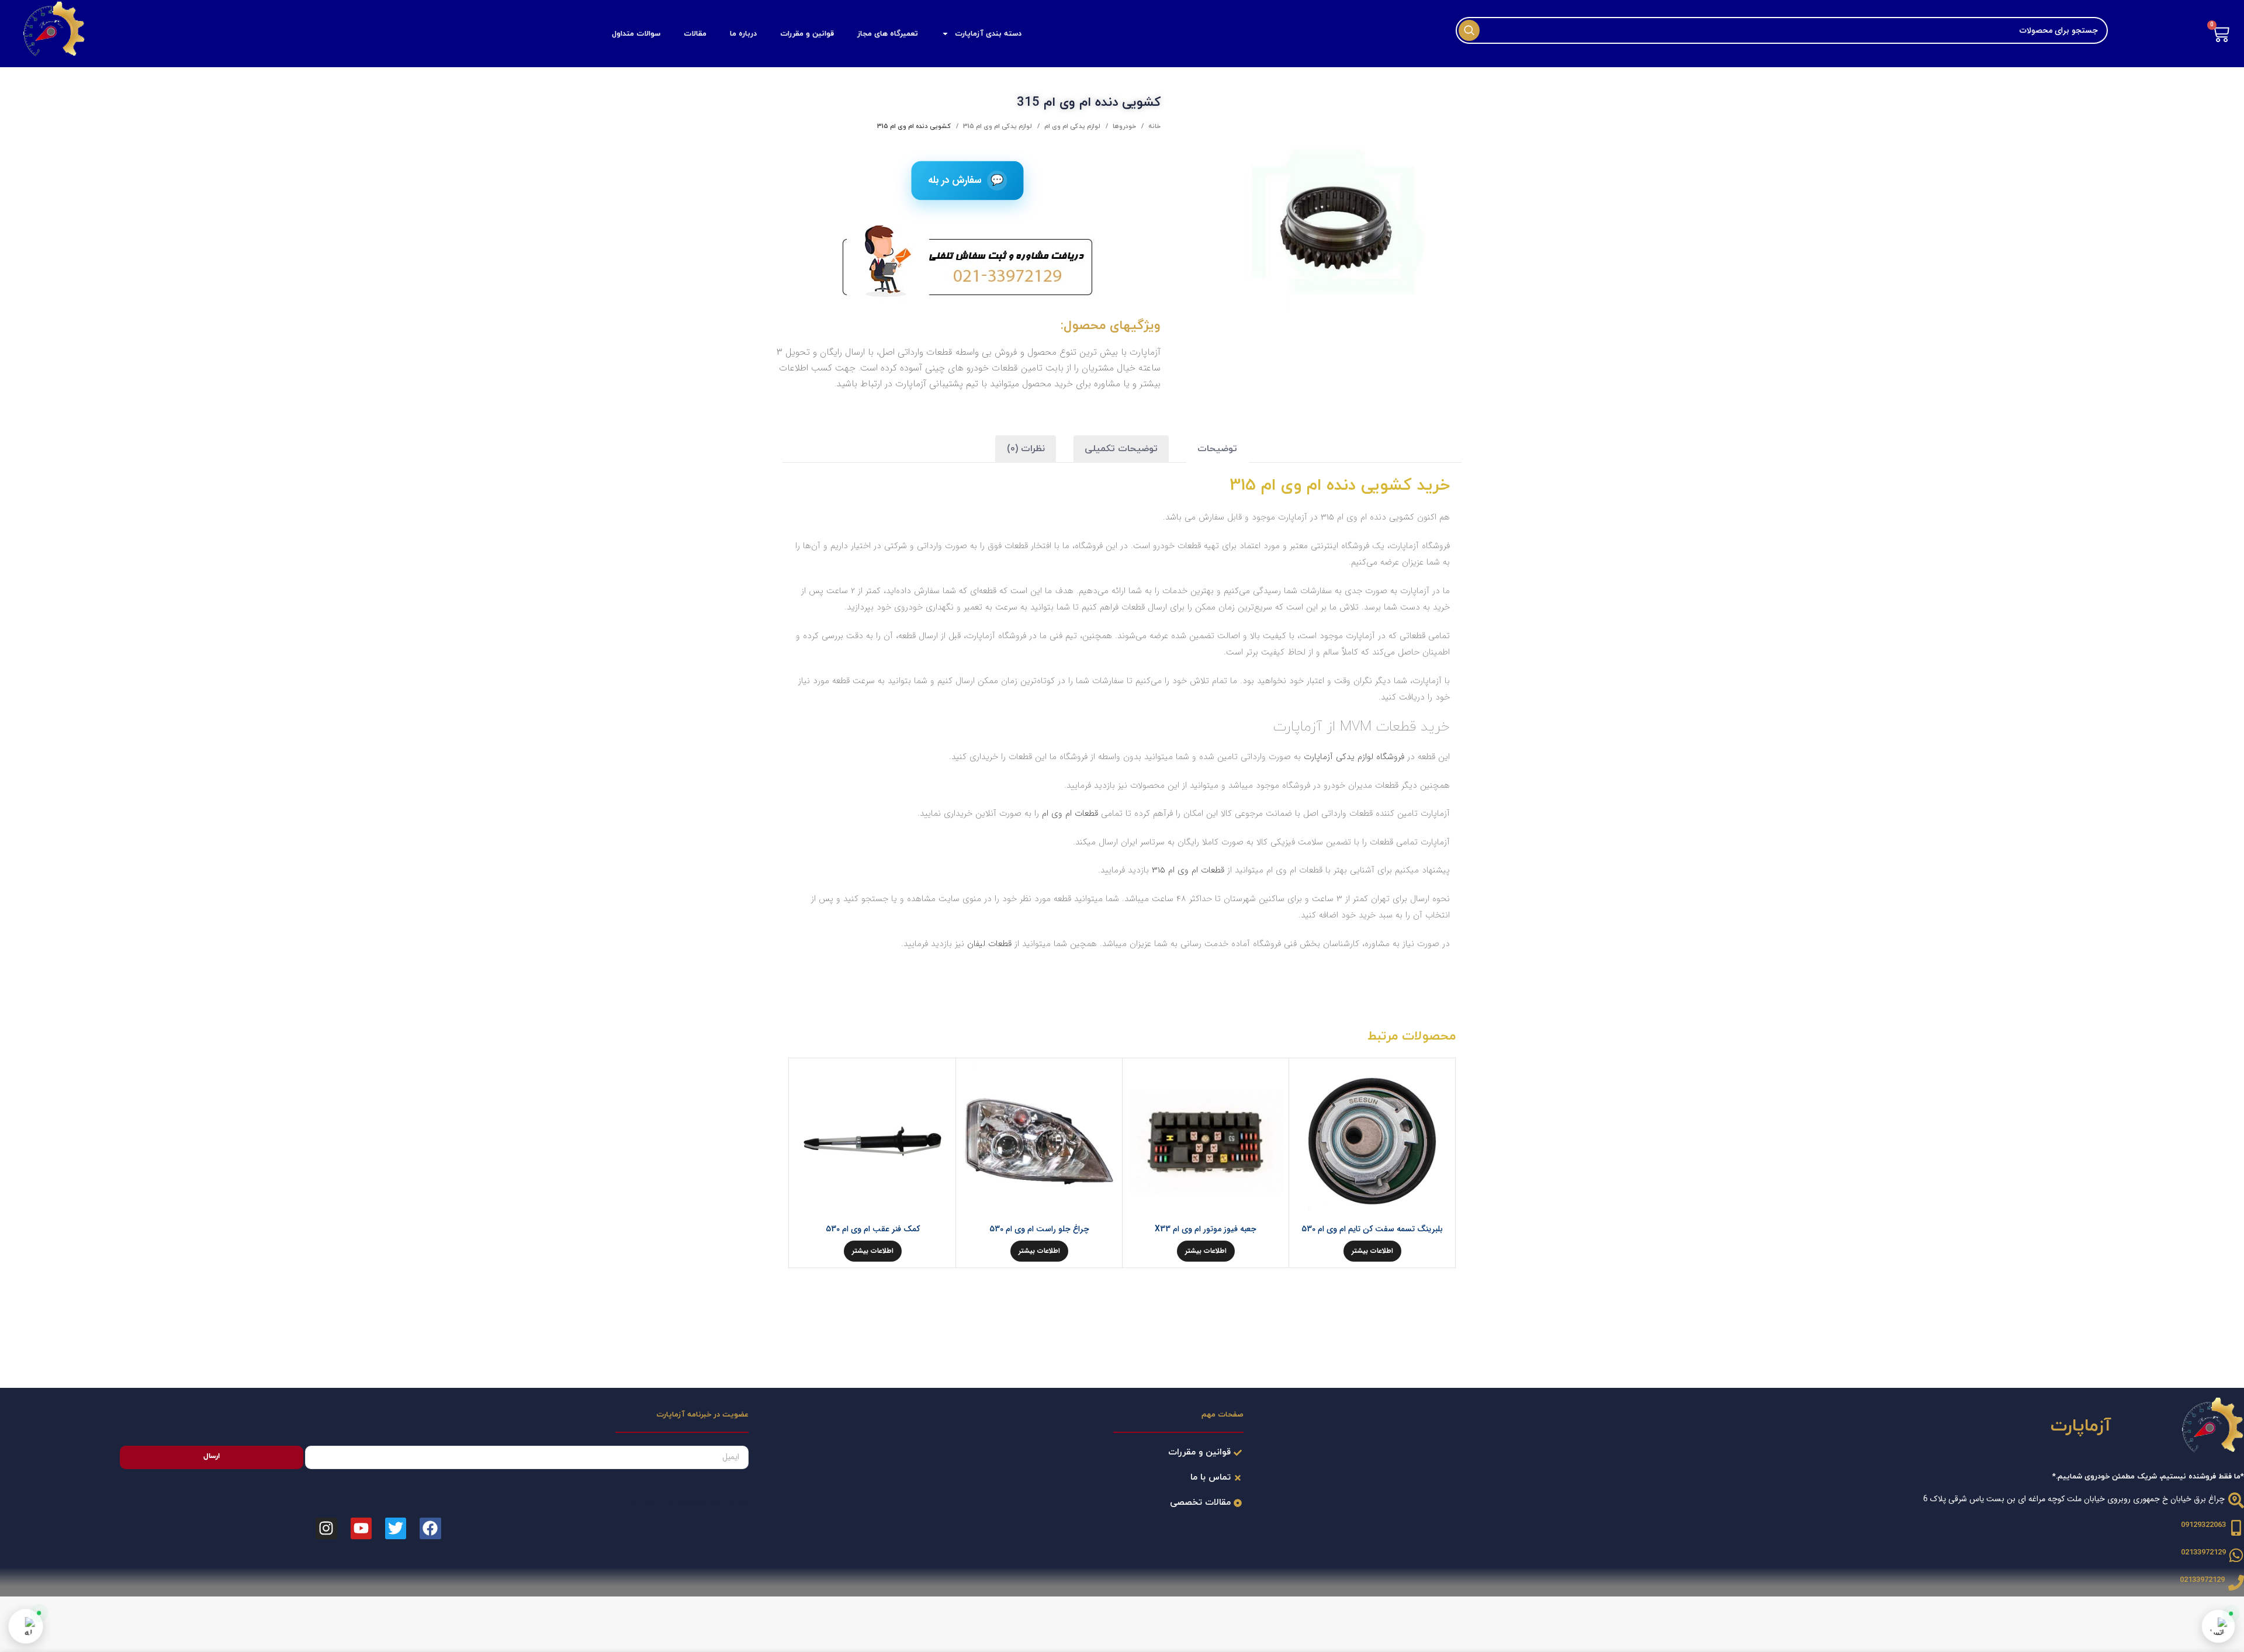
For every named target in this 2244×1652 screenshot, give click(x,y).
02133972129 (2203, 1553)
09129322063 (2203, 1525)
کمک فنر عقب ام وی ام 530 (873, 1229)
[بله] (26, 1626)
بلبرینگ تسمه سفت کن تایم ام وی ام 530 (1372, 1229)
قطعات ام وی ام (1071, 813)
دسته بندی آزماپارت (988, 34)
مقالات (695, 34)
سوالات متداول (636, 34)
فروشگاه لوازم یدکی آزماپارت (1354, 757)
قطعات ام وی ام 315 (1188, 870)
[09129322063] (2236, 1528)
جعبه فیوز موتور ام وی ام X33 (1206, 1229)
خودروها (1123, 126)
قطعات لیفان (989, 944)
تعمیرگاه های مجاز (888, 34)
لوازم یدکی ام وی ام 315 (997, 126)
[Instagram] (326, 1528)
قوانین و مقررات (807, 34)
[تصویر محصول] (1372, 1141)
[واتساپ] (2218, 1626)
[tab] (1217, 449)
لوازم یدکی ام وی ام (1071, 126)
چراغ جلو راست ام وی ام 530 (1039, 1229)
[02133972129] (2236, 1555)
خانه (1154, 126)
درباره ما (743, 34)
